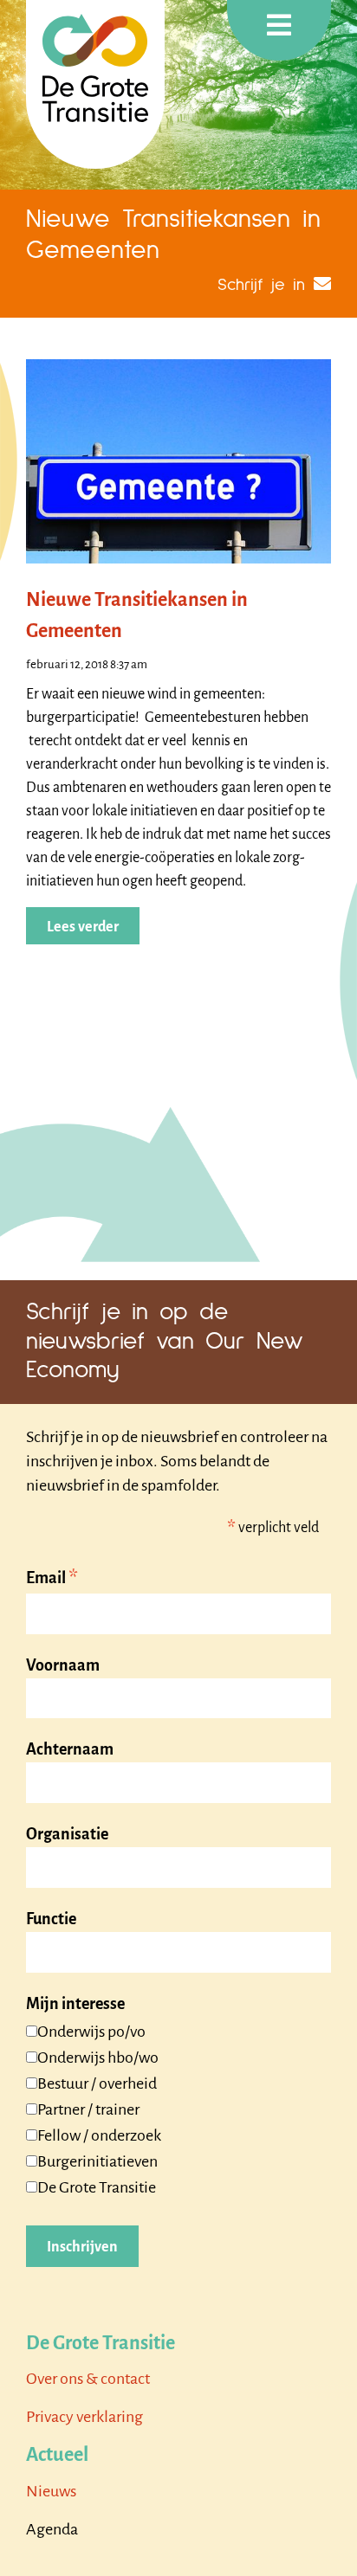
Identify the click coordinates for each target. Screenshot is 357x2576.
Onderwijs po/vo (91, 2032)
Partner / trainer (88, 2109)
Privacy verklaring (84, 2417)
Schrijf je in (261, 285)
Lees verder (83, 927)
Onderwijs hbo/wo (98, 2058)
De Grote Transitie (97, 2187)
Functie (51, 1919)
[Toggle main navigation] (279, 30)
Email (52, 1579)
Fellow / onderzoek (99, 2135)
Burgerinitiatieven (97, 2161)
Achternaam (70, 1749)
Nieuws (51, 2491)
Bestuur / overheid (97, 2083)
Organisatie (67, 1834)
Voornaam (63, 1665)
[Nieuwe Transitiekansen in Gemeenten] (178, 460)
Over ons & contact (88, 2379)
